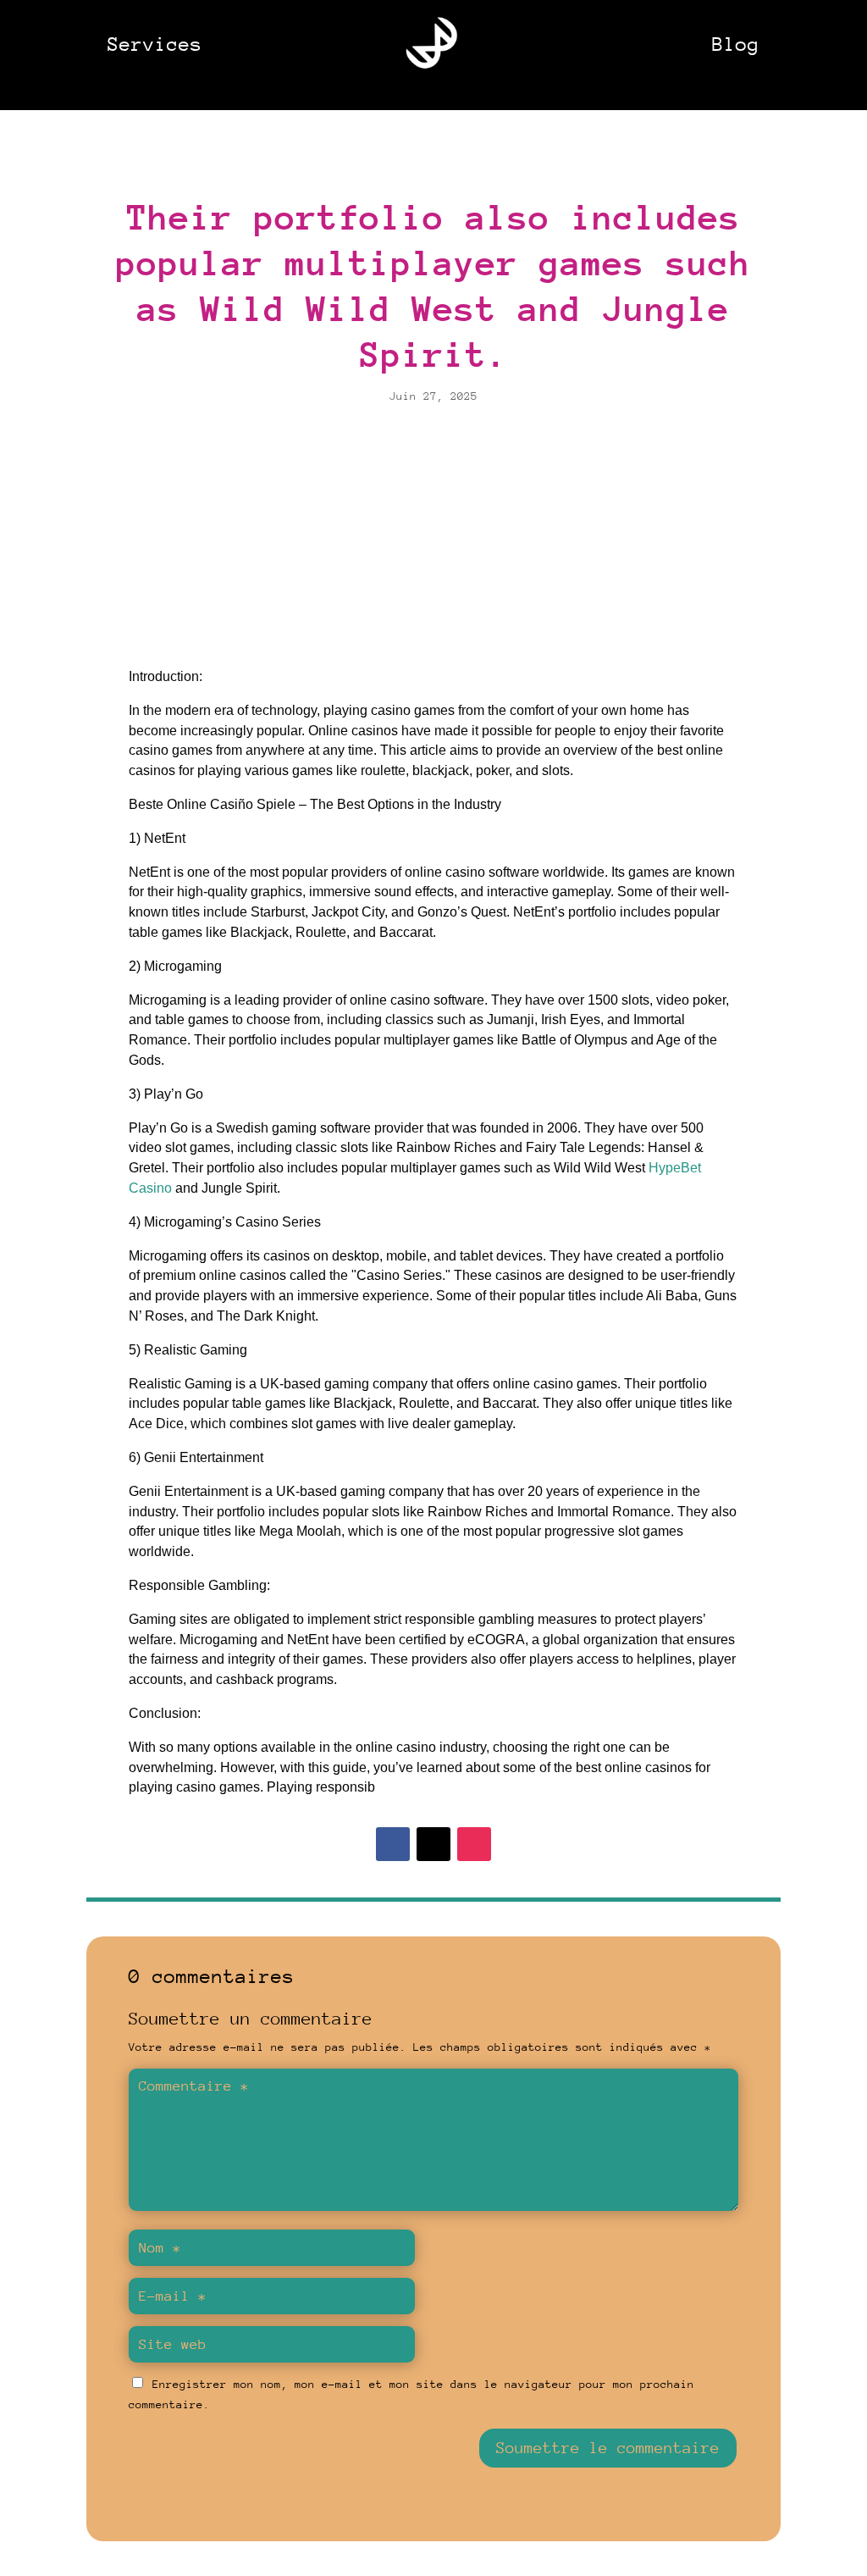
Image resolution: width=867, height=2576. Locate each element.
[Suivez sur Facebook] (393, 1844)
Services (155, 44)
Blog (736, 44)
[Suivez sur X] (433, 1844)
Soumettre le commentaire (608, 2448)
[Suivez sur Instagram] (474, 1844)
